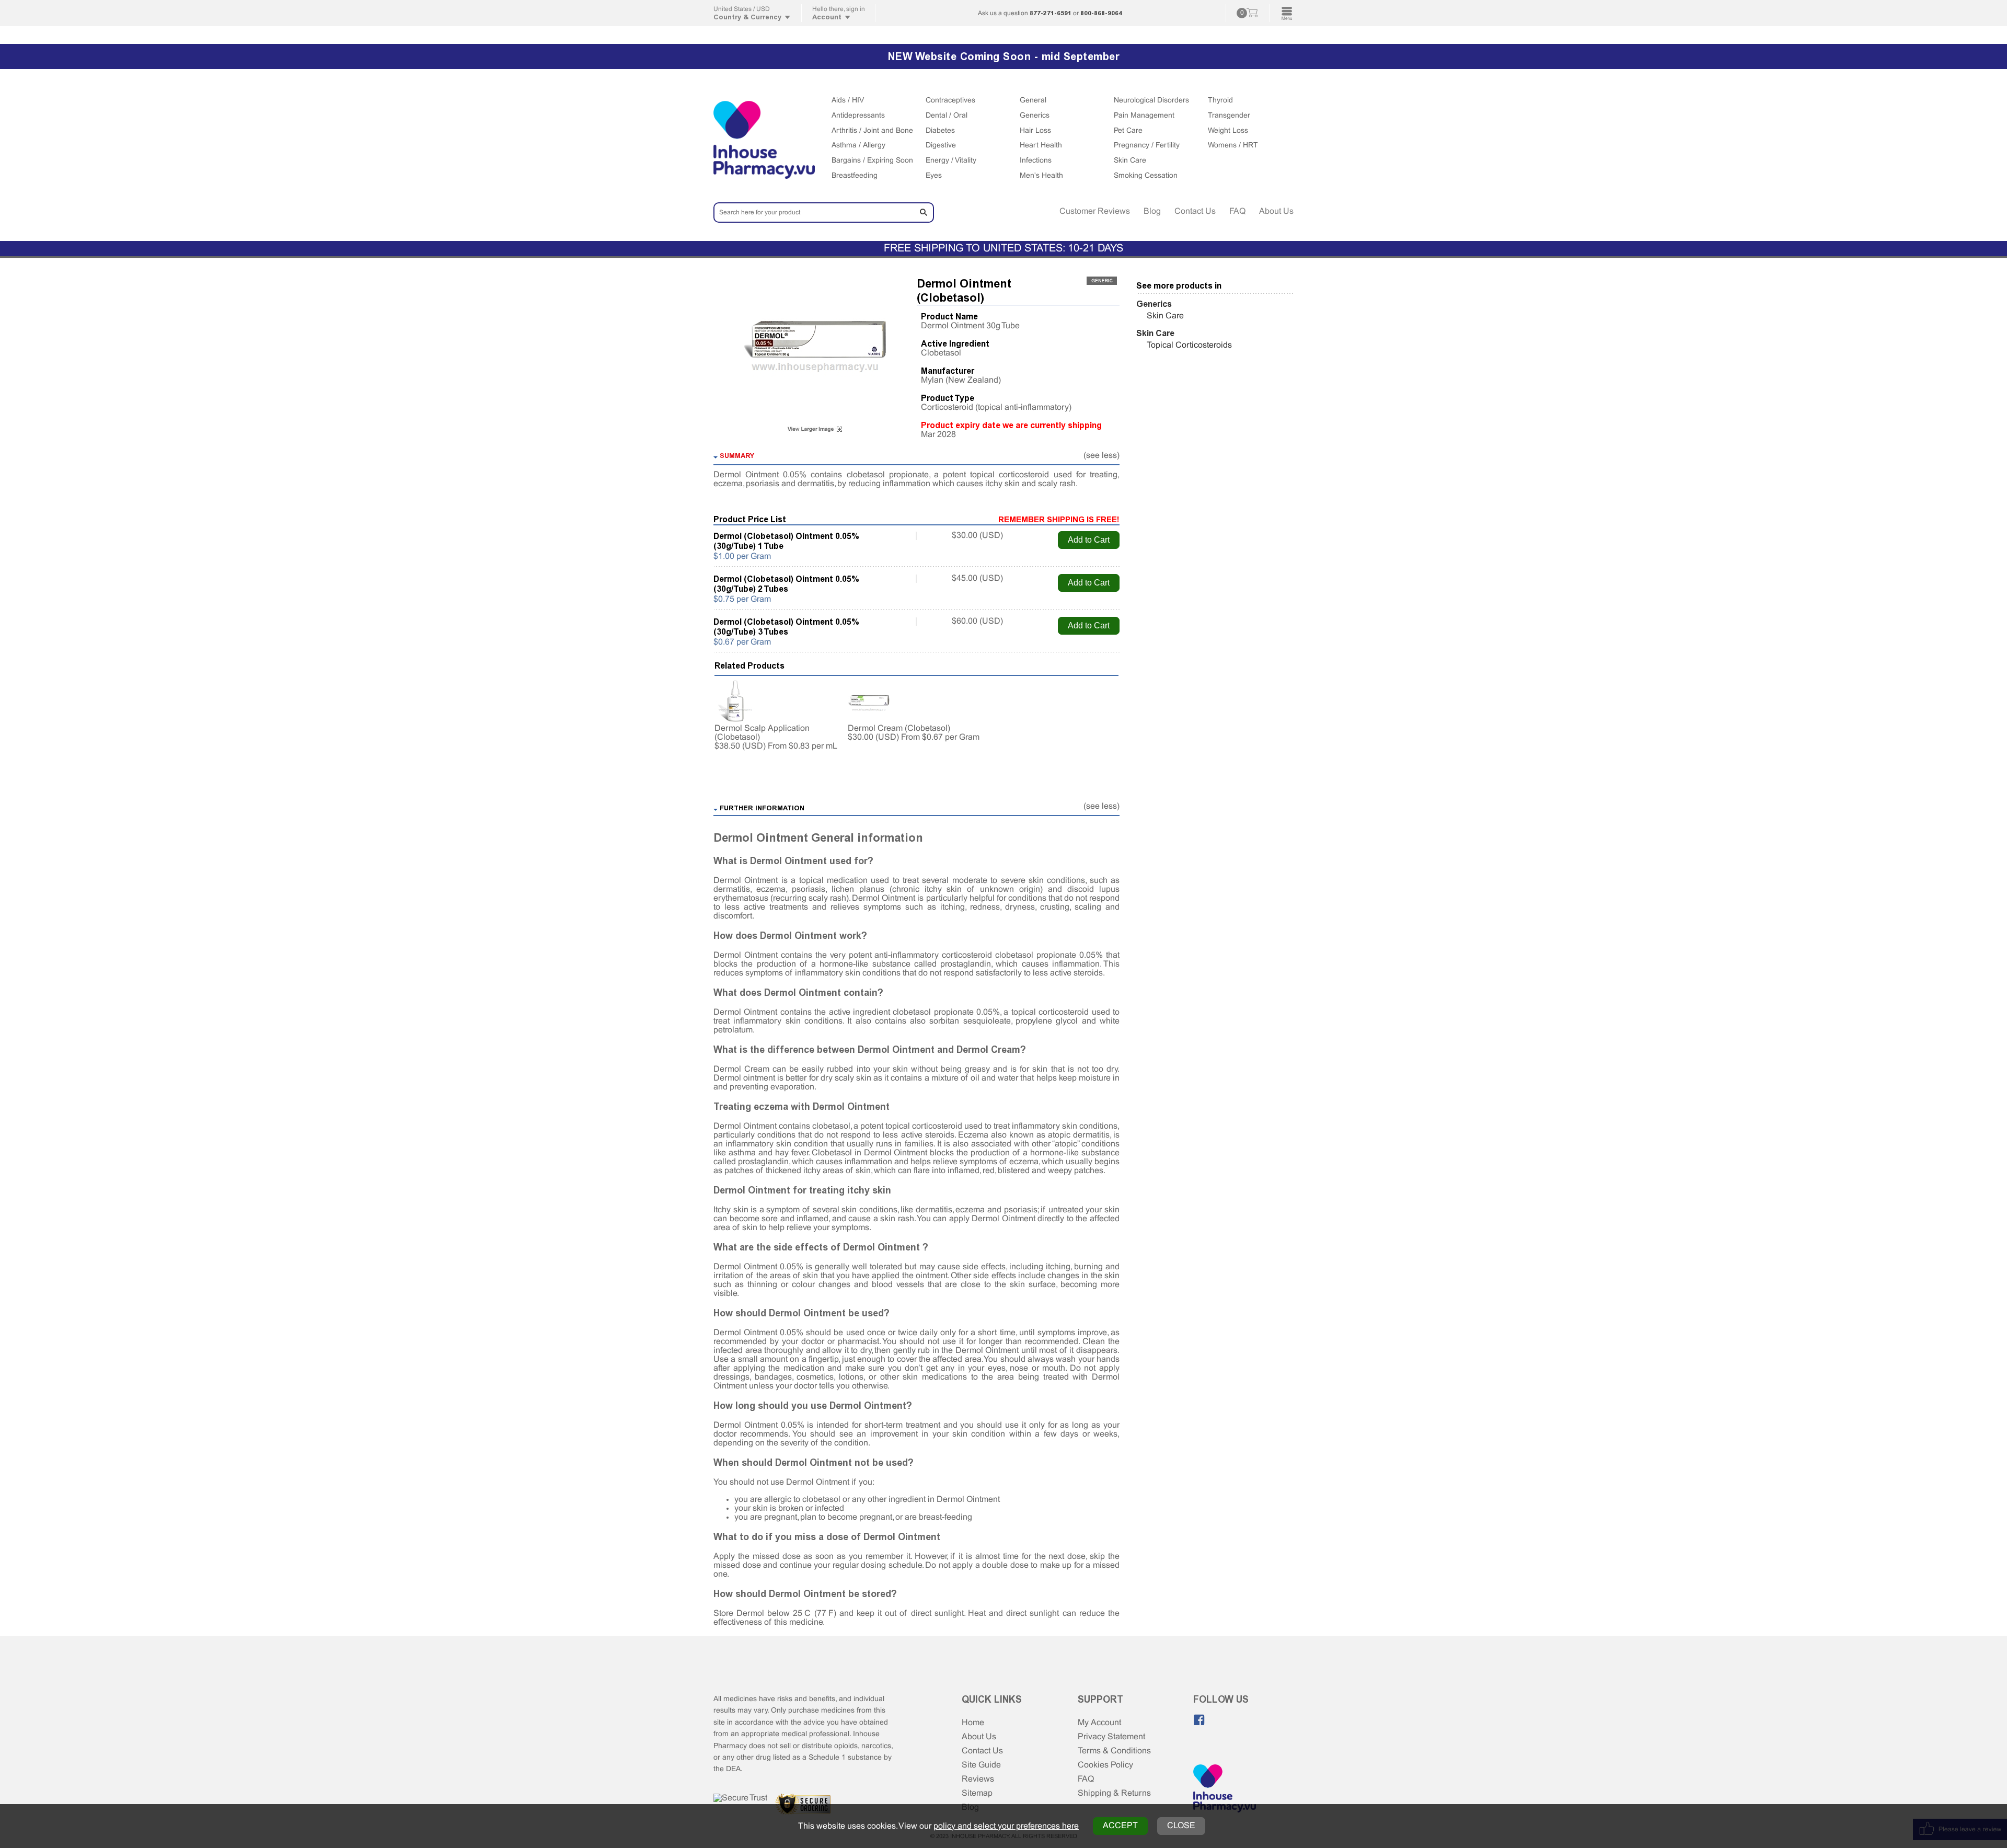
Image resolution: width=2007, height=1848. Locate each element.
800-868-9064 (1101, 13)
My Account (1099, 1723)
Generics (1035, 116)
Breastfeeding (855, 176)
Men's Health (1041, 176)
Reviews (978, 1779)
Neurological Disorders (1151, 101)
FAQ (1237, 211)
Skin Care (1130, 161)
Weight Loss (1228, 131)
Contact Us (1195, 211)
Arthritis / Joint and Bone (872, 131)
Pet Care (1128, 131)
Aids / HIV (848, 101)
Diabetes (940, 131)
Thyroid (1220, 101)
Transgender (1229, 116)
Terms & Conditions (1114, 1751)
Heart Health (1041, 146)
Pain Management (1144, 116)
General (1033, 101)
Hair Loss (1035, 131)
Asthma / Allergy (858, 146)
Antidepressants (858, 116)
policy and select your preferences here (1006, 1826)
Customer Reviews (1095, 211)
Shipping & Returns (1114, 1793)
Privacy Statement (1111, 1737)
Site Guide (981, 1765)
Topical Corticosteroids (1189, 345)
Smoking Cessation (1146, 176)
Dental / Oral (947, 116)
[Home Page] (1225, 1789)
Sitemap (977, 1793)
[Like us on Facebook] (1199, 1720)
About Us (1276, 211)
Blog (1152, 211)
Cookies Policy (1105, 1765)
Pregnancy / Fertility (1147, 146)
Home (973, 1723)
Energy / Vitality (951, 161)
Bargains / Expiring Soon (872, 161)
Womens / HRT (1233, 146)
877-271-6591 (1051, 13)
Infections (1036, 161)
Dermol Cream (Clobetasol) (899, 728)
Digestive (941, 146)
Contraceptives (950, 101)
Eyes (934, 176)
